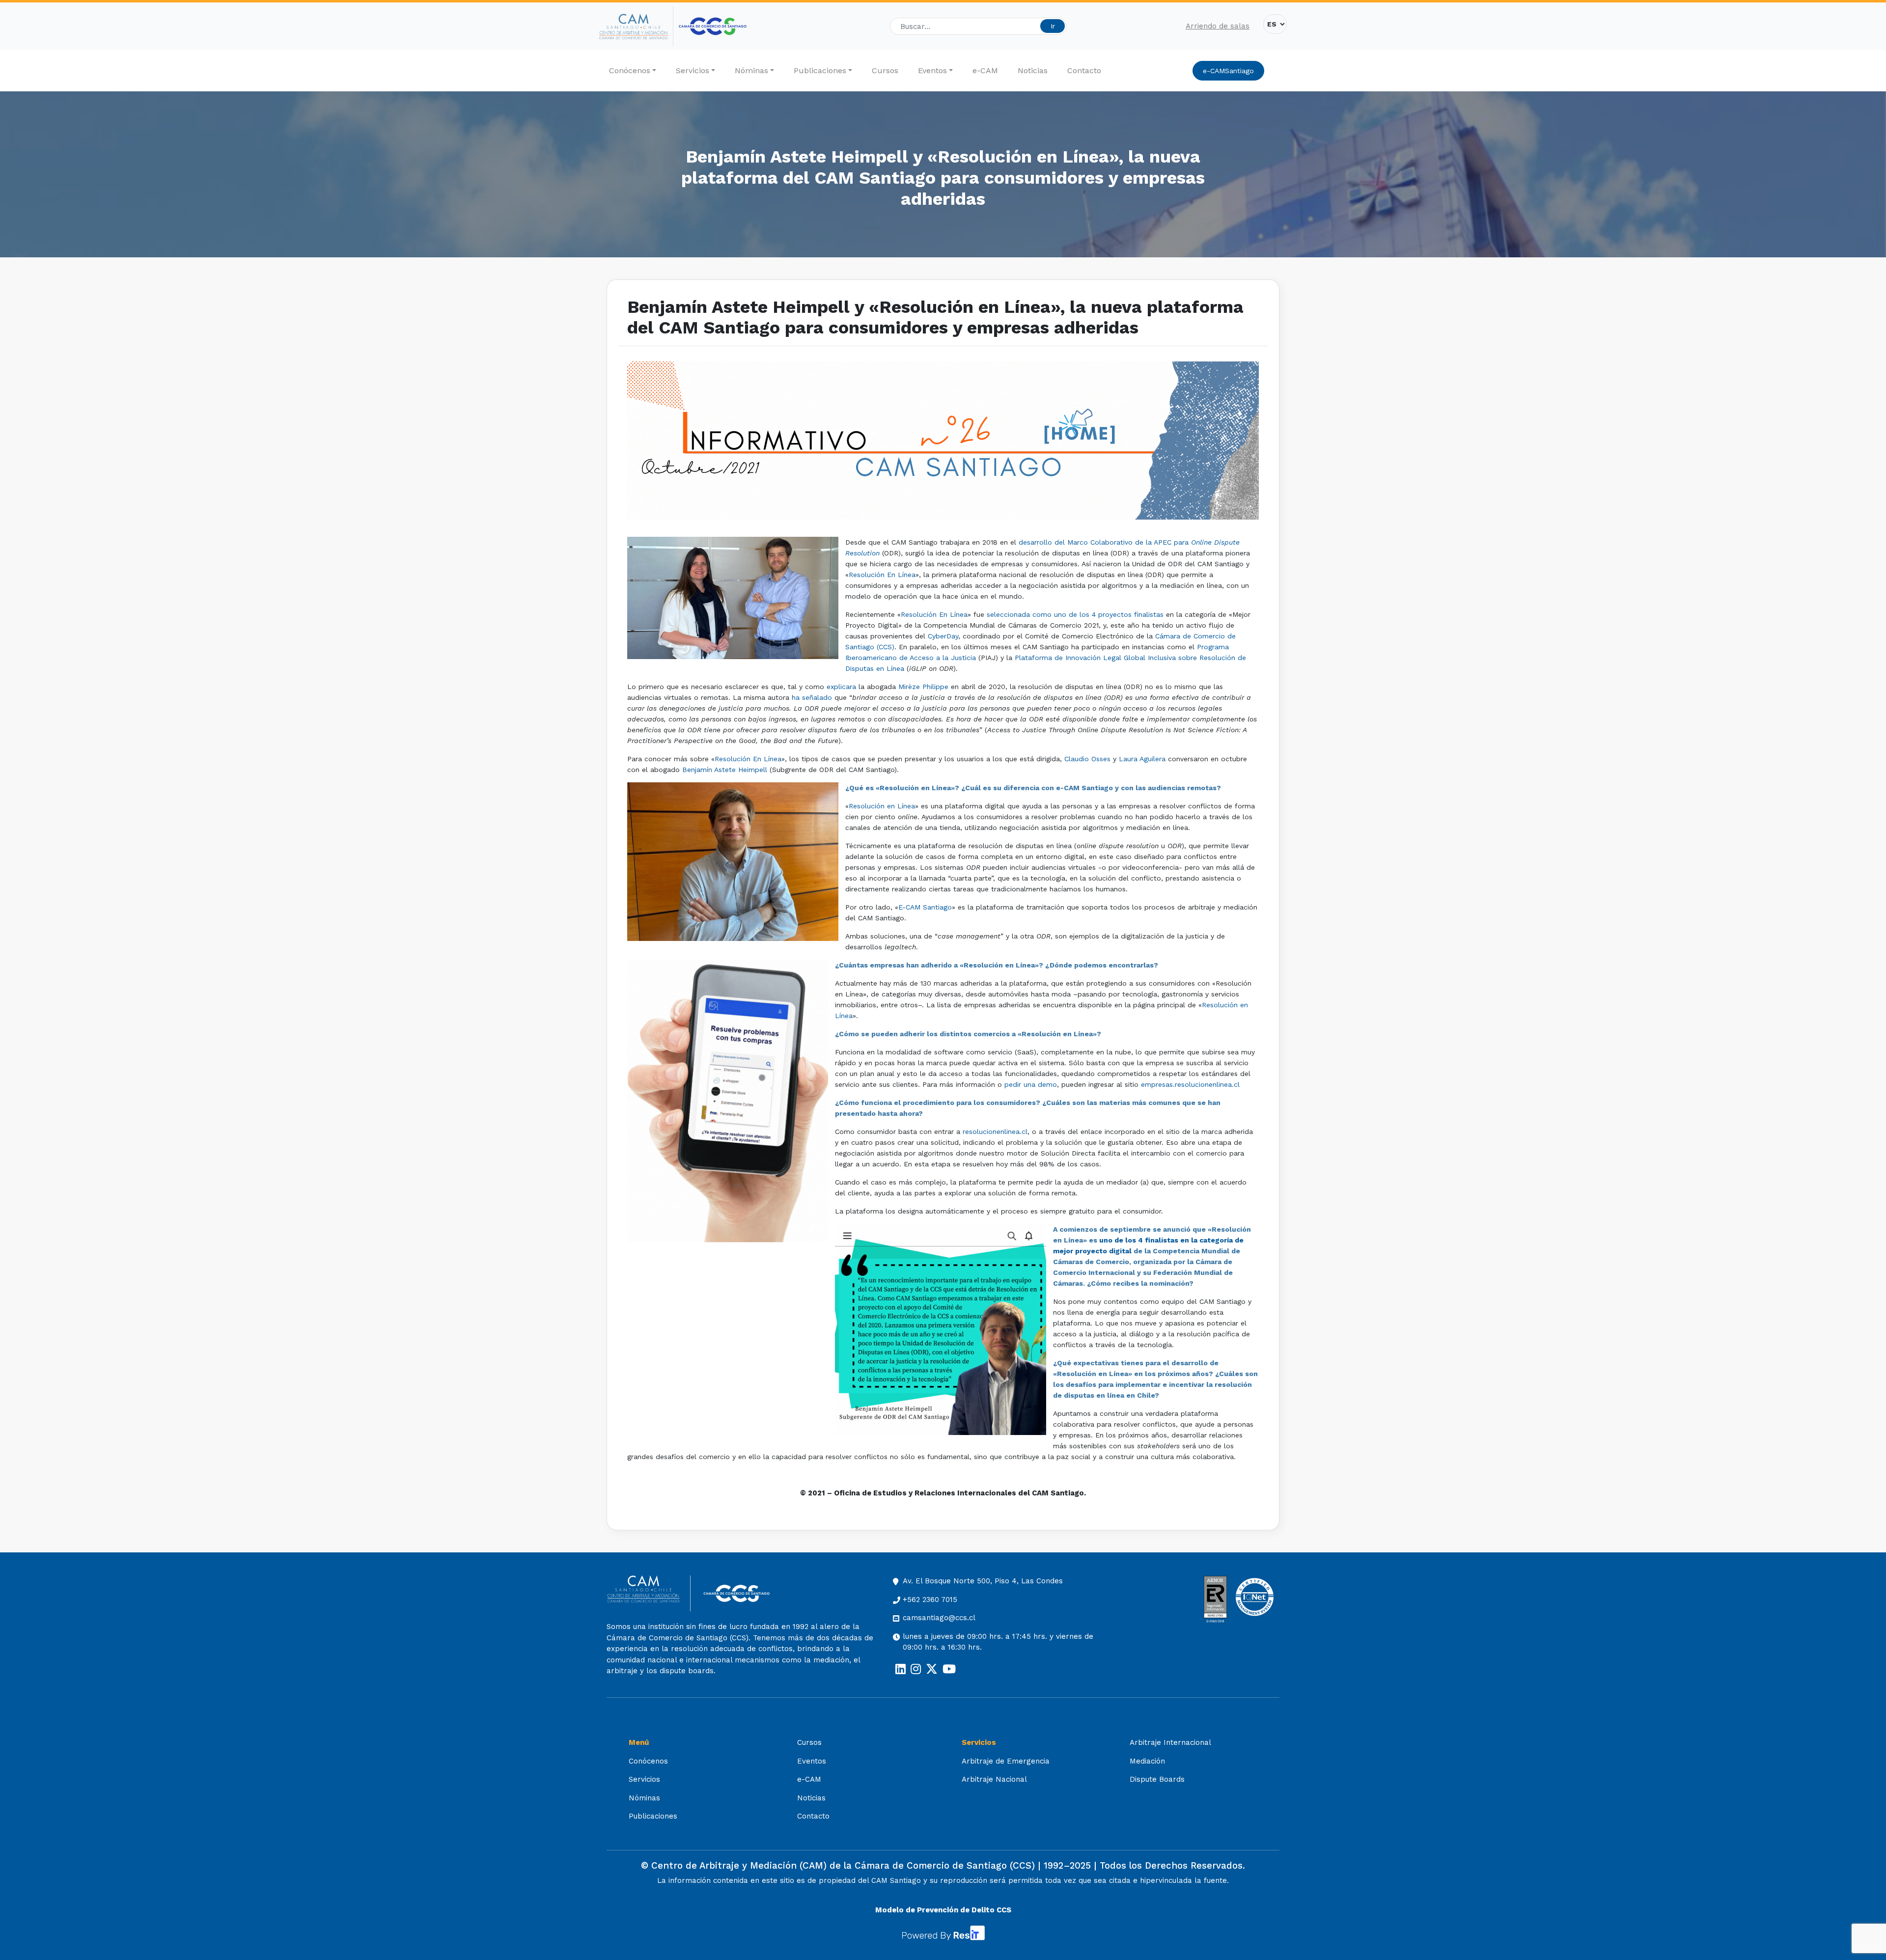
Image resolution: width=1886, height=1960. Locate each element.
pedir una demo (1031, 1084)
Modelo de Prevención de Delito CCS (943, 1910)
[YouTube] (949, 1669)
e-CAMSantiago (1228, 71)
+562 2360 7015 (930, 1600)
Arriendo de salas (1218, 26)
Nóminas (751, 70)
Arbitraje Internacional (1170, 1742)
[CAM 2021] (636, 27)
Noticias (1033, 70)
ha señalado (812, 697)
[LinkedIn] (901, 1669)
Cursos (885, 70)
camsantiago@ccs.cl (939, 1618)
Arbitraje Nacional (994, 1779)
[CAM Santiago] (649, 1593)
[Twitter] (932, 1669)
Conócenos (630, 70)
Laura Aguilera (1142, 759)
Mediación (1147, 1761)
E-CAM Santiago (925, 907)
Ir (1053, 26)
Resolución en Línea (882, 806)
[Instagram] (916, 1669)
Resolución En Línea (882, 575)
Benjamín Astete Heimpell (725, 770)
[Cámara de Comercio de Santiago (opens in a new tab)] (713, 26)
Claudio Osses (1087, 759)
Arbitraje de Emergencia (1006, 1761)
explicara (841, 687)
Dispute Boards (1157, 1779)
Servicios (693, 70)
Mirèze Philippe (923, 687)
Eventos (932, 70)
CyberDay (943, 636)
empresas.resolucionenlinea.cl (1190, 1084)
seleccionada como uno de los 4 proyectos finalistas (1075, 614)
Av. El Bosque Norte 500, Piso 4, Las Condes (983, 1581)
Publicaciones (820, 70)
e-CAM (985, 70)
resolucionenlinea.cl (995, 1132)
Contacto (1084, 70)
